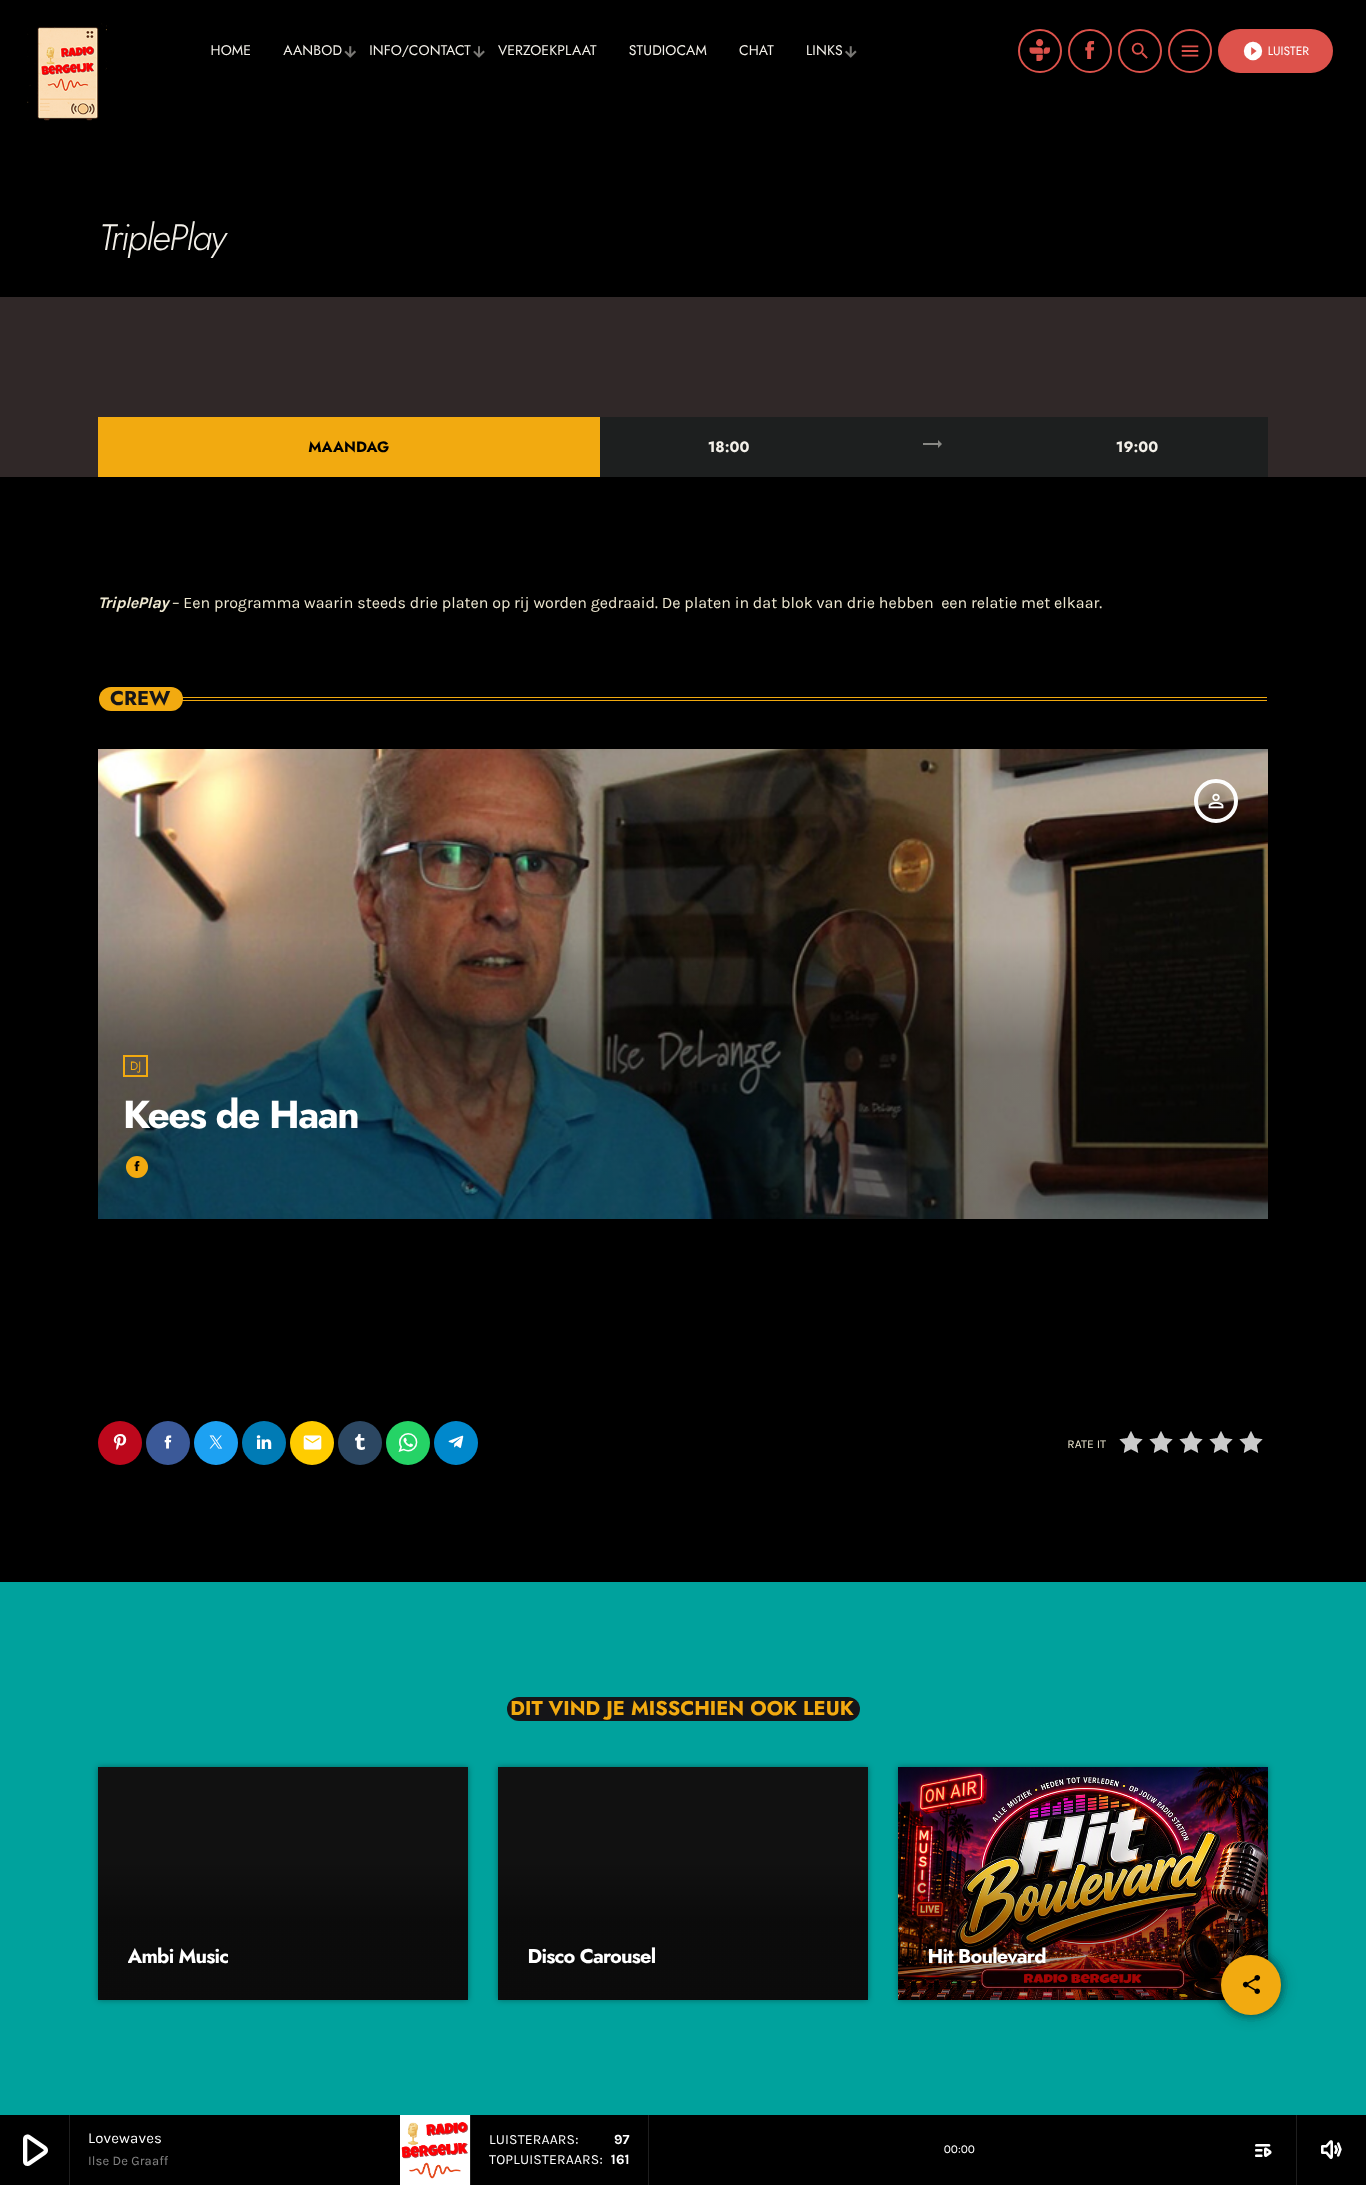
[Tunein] (1040, 51)
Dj (135, 1066)
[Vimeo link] (110, 51)
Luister (1275, 51)
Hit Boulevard (987, 1956)
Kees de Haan (240, 1114)
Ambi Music (178, 1956)
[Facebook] (1090, 51)
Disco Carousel (592, 1956)
